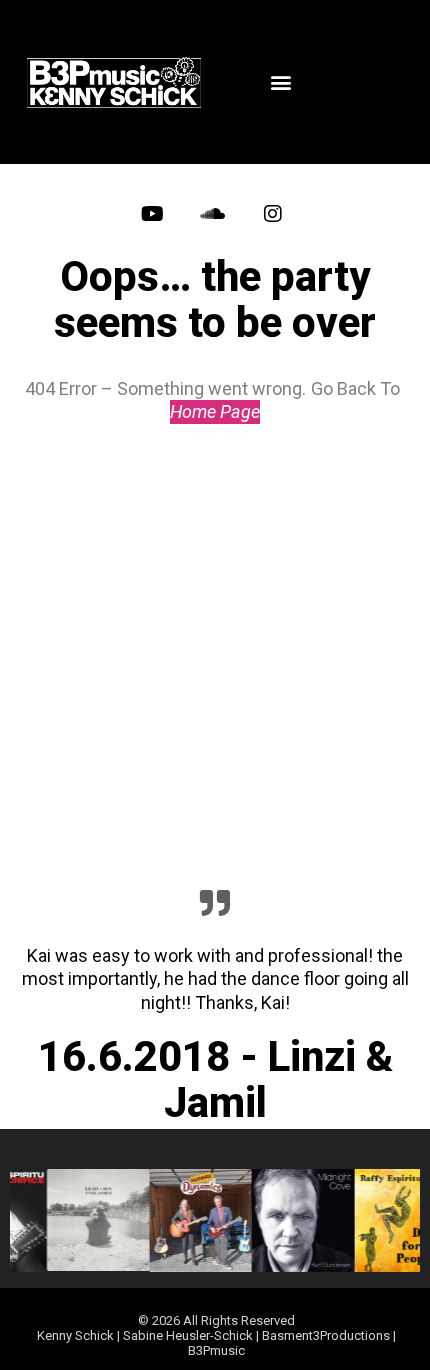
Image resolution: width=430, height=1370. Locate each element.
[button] (280, 82)
